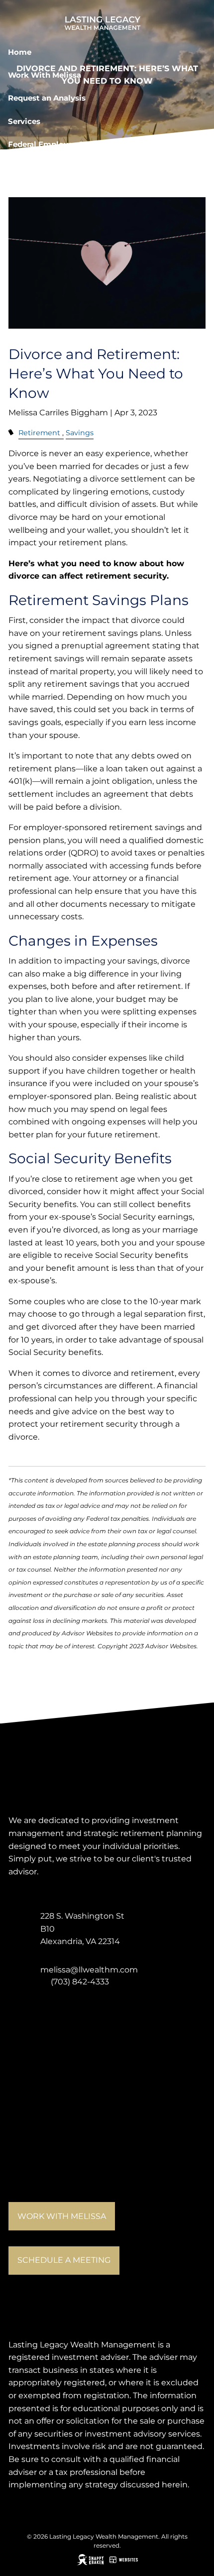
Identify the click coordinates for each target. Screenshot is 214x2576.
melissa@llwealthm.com (89, 1970)
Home (20, 52)
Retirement (39, 433)
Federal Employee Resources (63, 144)
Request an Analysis (47, 98)
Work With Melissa (45, 75)
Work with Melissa (62, 2216)
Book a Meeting (39, 168)
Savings (80, 433)
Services (24, 121)
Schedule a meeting (64, 2260)
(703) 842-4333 (80, 1982)
